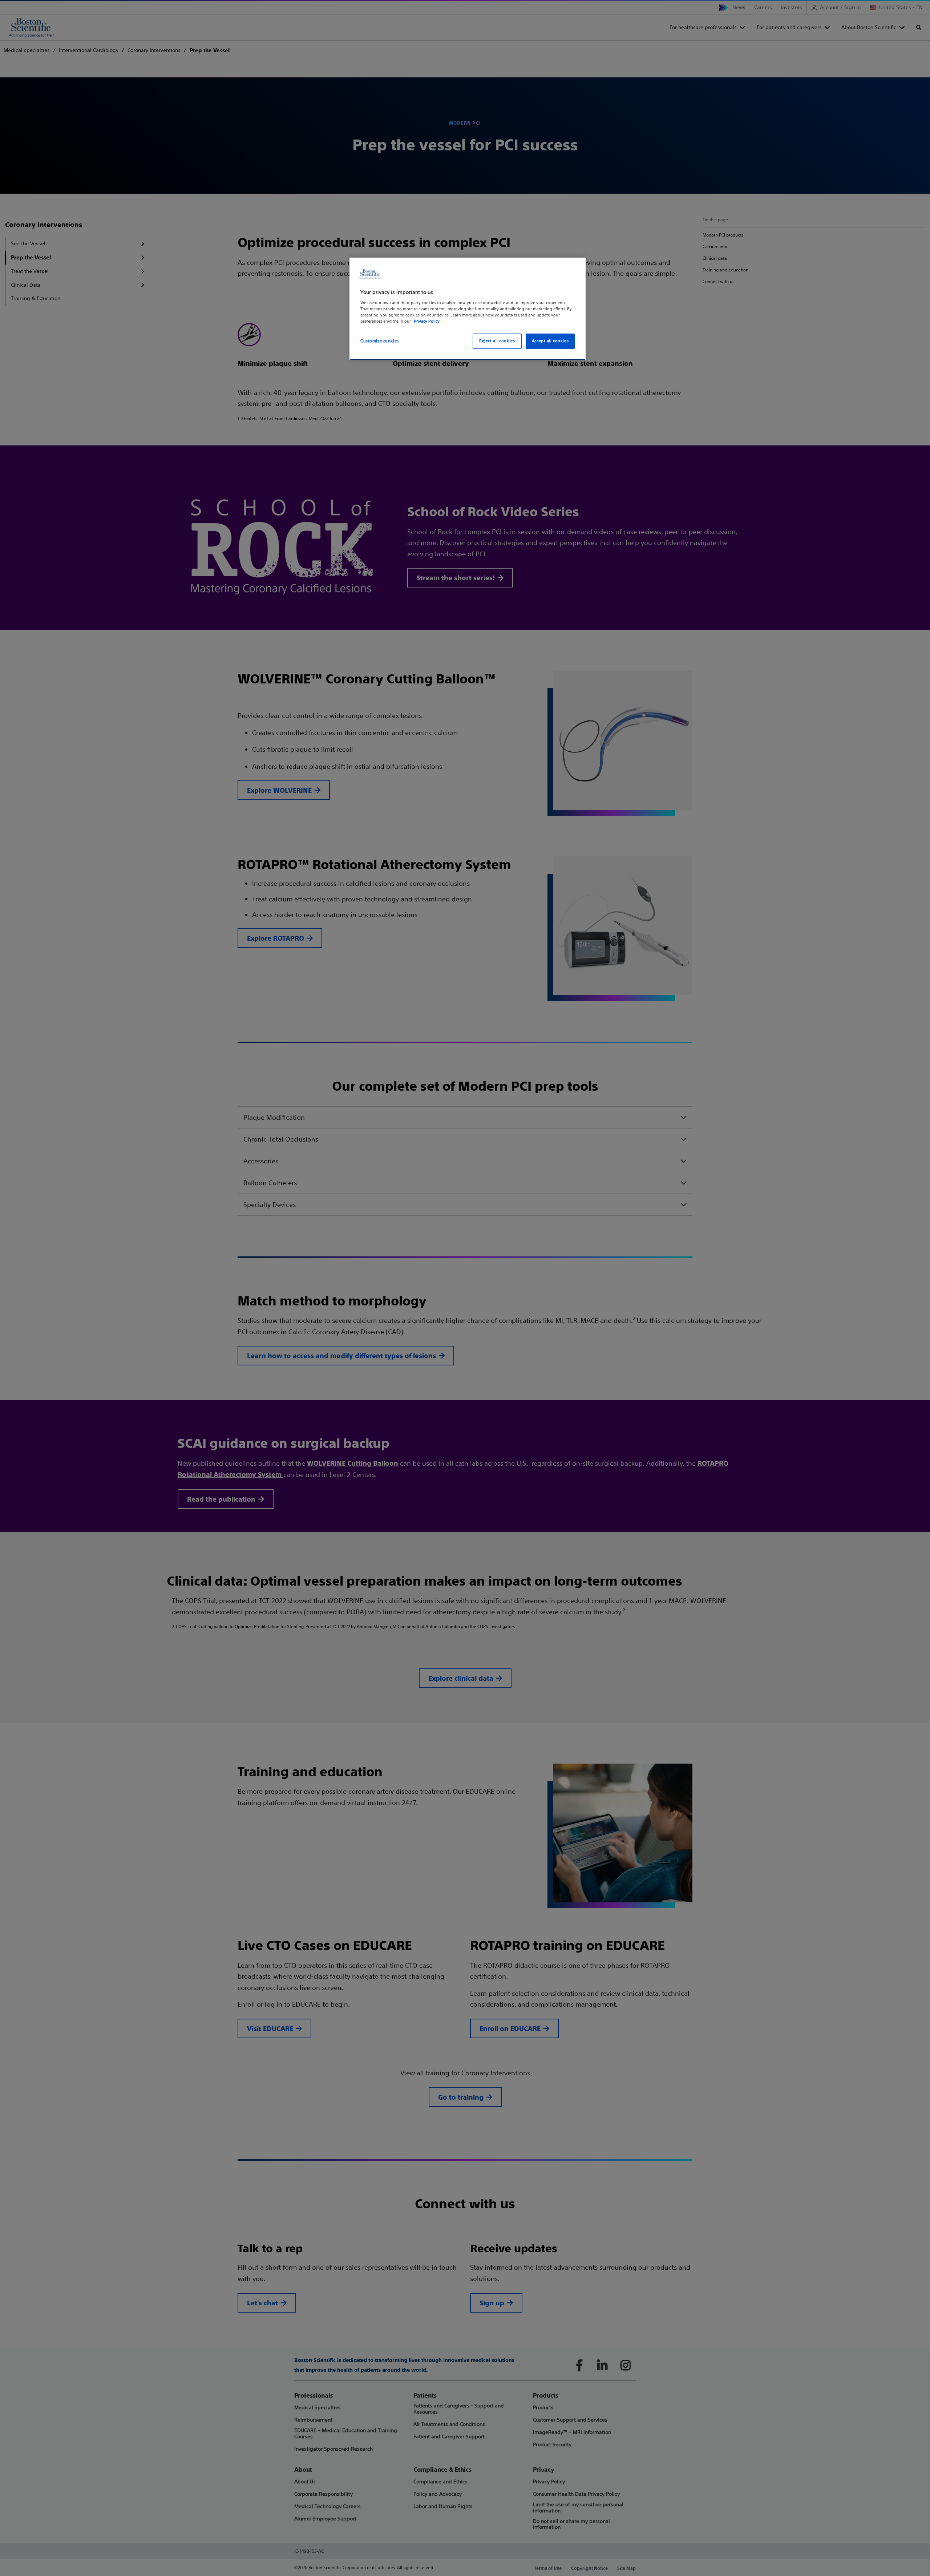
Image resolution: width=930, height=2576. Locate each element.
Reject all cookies (497, 341)
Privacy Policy (427, 321)
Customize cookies (380, 341)
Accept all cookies (550, 341)
